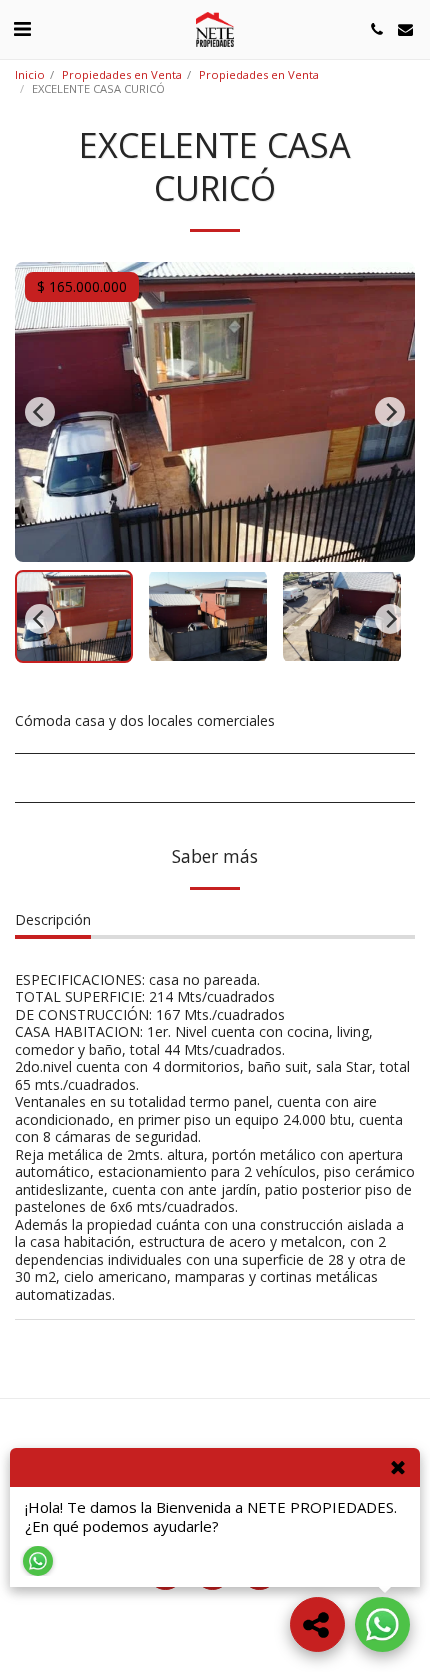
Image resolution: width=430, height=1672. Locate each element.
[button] (22, 28)
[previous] (40, 412)
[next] (390, 412)
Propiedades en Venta (122, 74)
